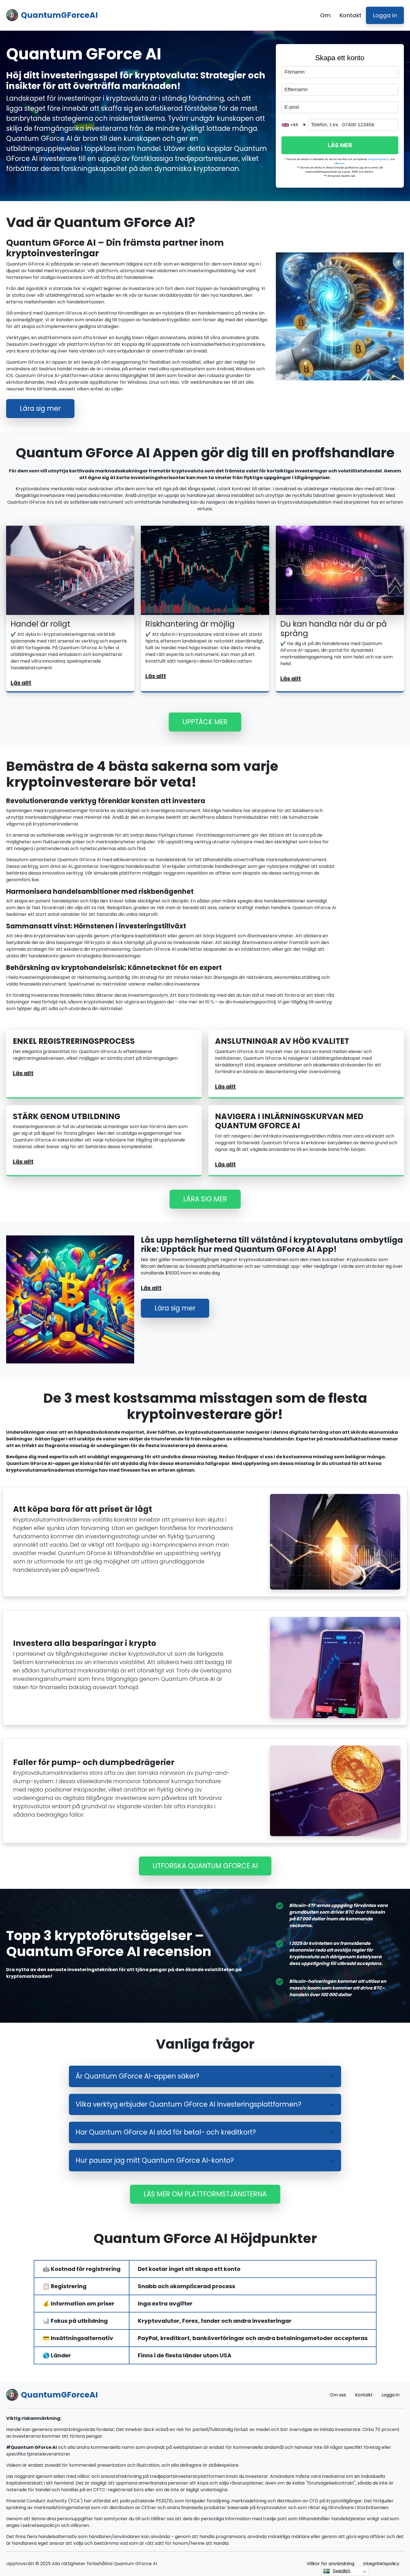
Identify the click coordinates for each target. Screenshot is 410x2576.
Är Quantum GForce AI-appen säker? (137, 2076)
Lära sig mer (40, 408)
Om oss (338, 2395)
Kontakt (350, 15)
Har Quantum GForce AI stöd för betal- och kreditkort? (166, 2132)
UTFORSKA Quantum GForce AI (205, 1866)
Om (325, 15)
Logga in (385, 15)
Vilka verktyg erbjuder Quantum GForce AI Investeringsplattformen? (188, 2104)
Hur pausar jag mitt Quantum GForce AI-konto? (155, 2160)
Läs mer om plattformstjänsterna (205, 2194)
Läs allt (21, 683)
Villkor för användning (330, 2564)
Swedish (342, 2571)
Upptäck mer (205, 722)
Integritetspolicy (381, 2564)
